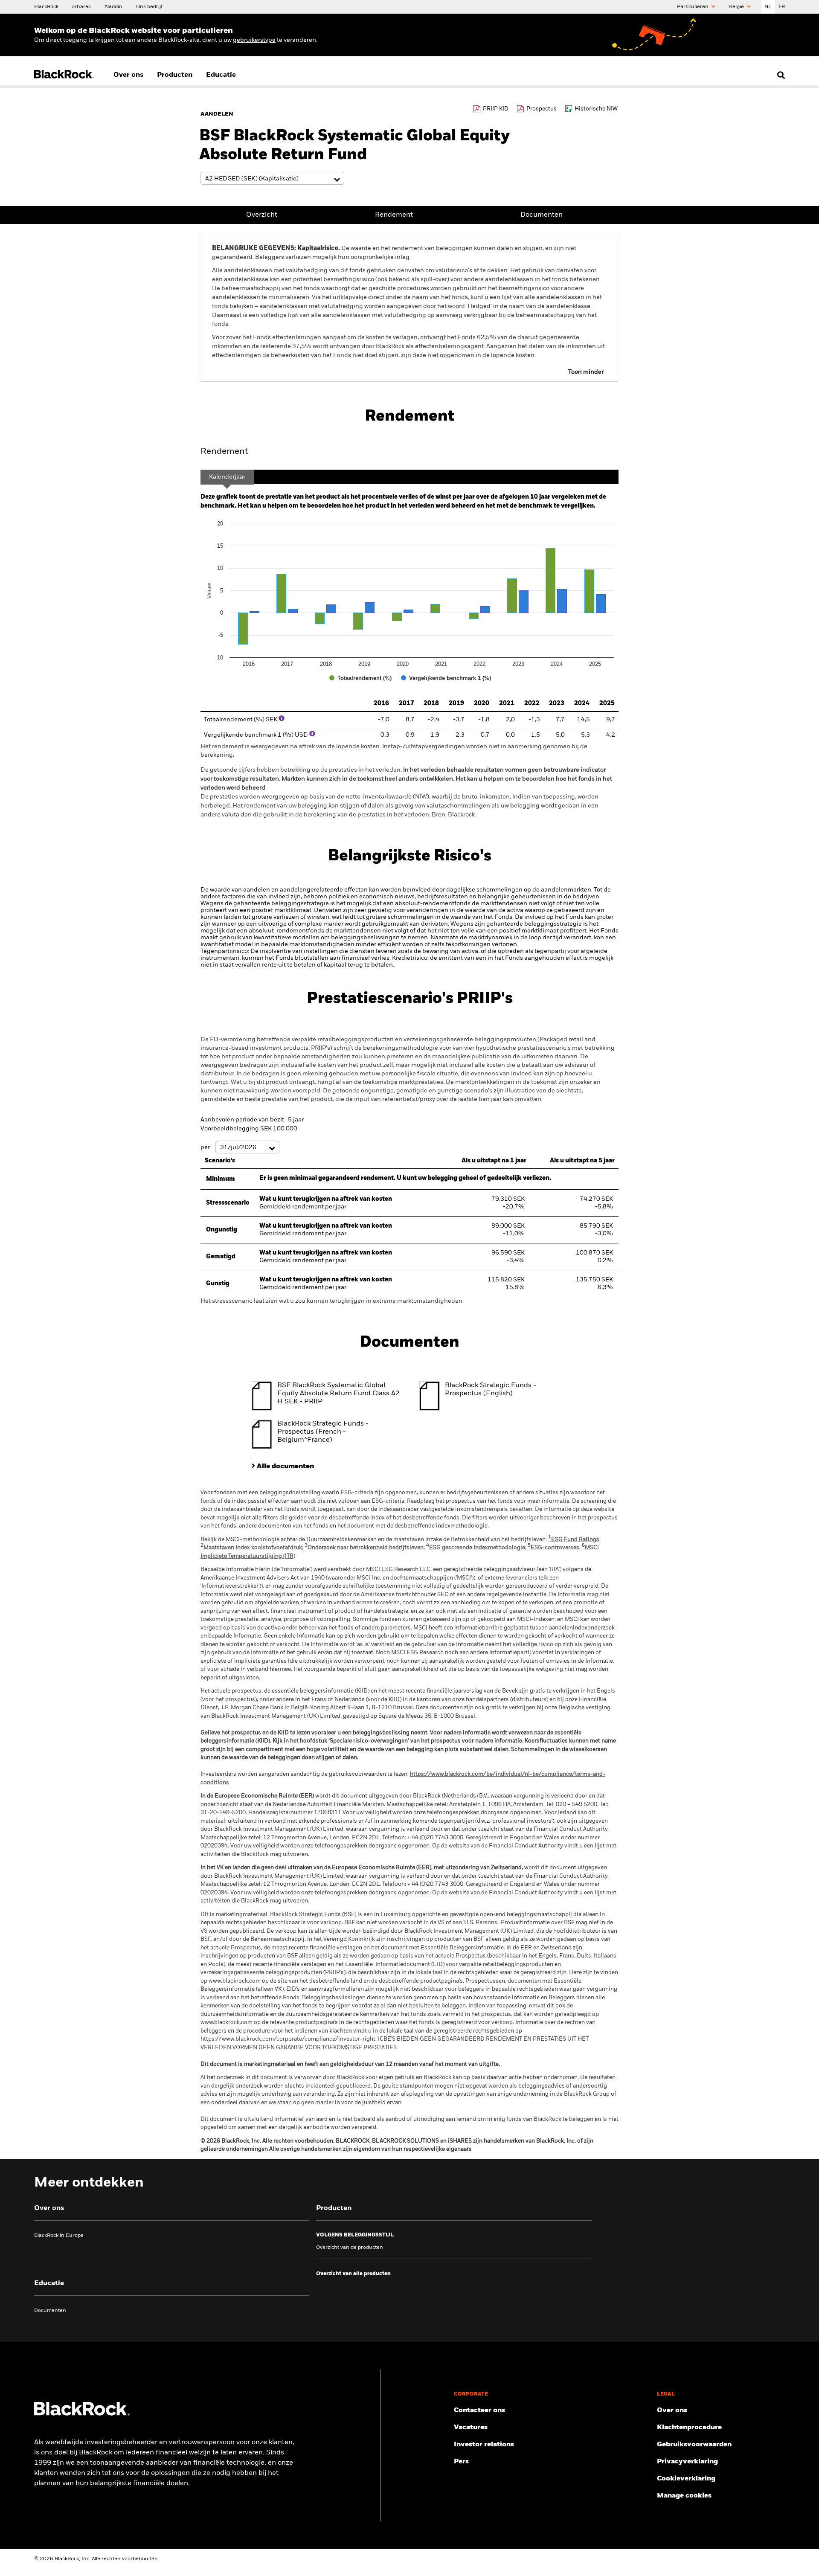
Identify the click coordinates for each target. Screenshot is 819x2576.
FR (782, 7)
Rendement (394, 215)
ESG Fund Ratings (574, 1540)
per (206, 1147)
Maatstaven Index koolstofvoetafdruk (251, 1548)
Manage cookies (684, 2496)
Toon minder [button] (586, 372)
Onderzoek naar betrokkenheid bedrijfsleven (364, 1548)
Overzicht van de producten (350, 2248)
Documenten (542, 215)
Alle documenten (285, 1467)
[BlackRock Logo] (82, 2414)
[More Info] (282, 718)
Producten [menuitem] (175, 75)
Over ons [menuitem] (128, 75)
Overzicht (262, 215)
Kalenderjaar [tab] (227, 477)
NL (768, 7)
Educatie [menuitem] (221, 75)
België (737, 7)
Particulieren (693, 7)
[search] (779, 75)
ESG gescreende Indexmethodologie (476, 1548)
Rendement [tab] (224, 452)
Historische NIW (596, 109)
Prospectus (542, 109)
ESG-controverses (553, 1548)
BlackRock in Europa (59, 2236)
